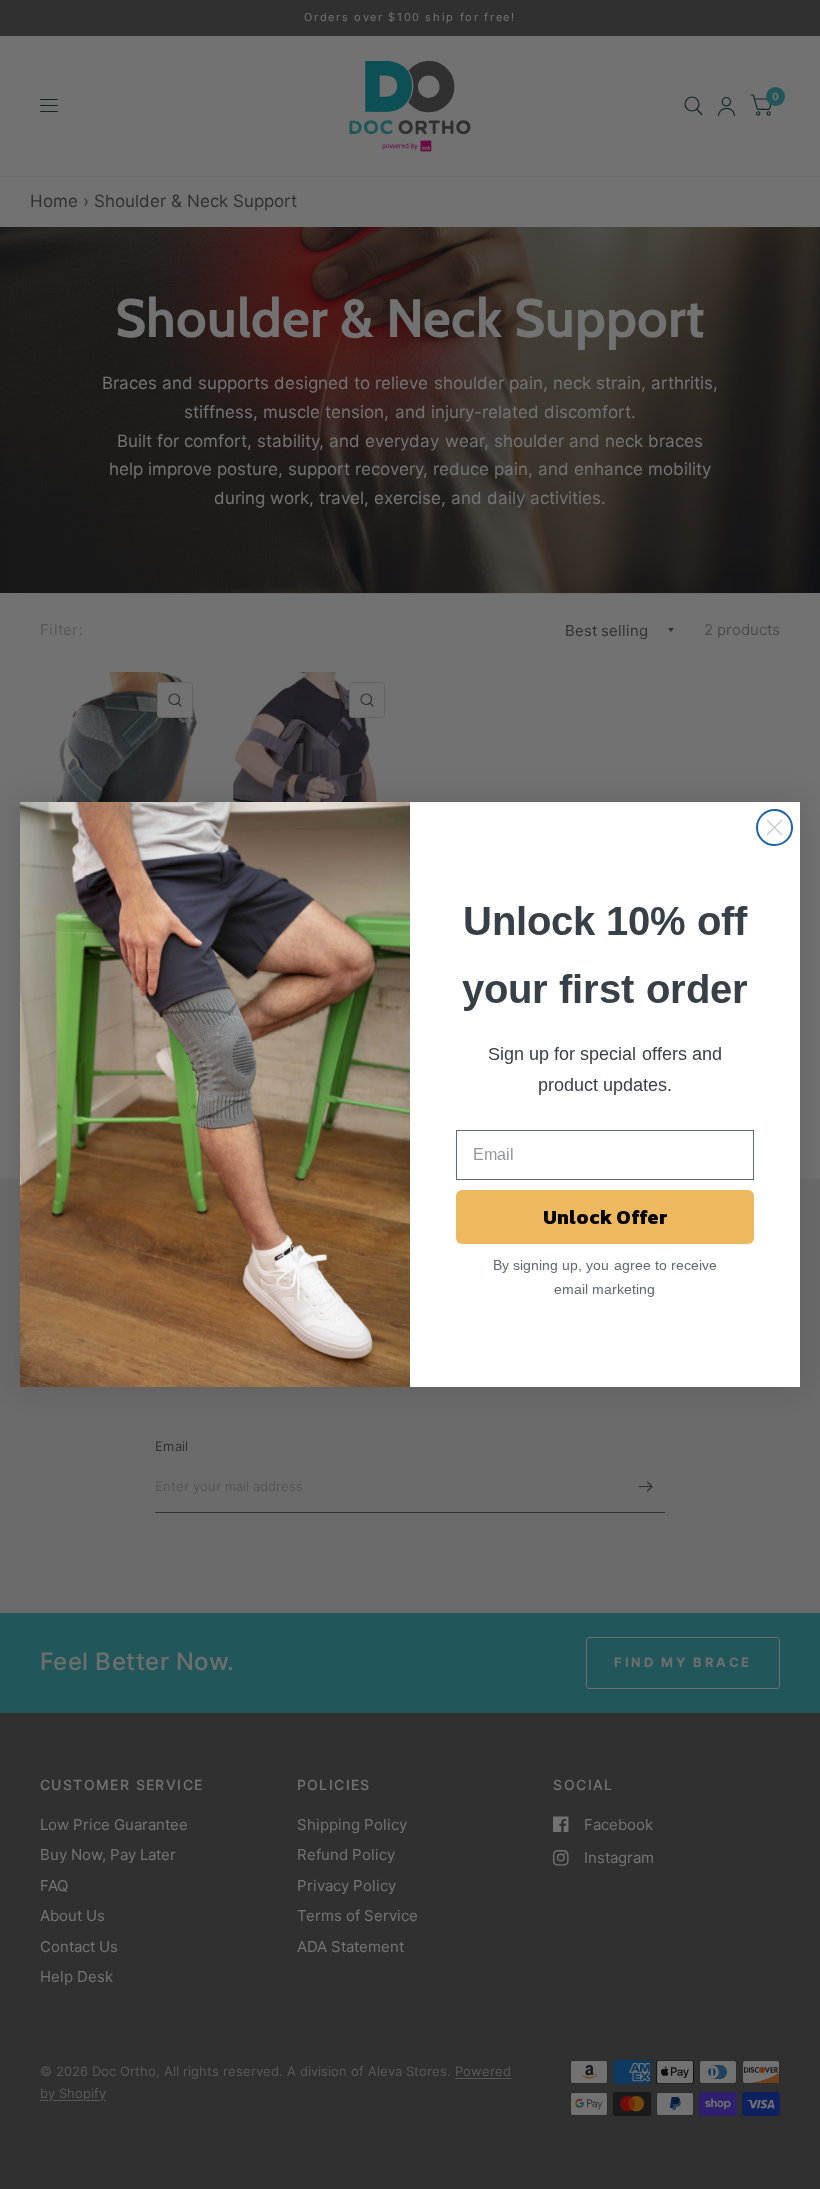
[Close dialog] (774, 827)
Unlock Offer (605, 1217)
